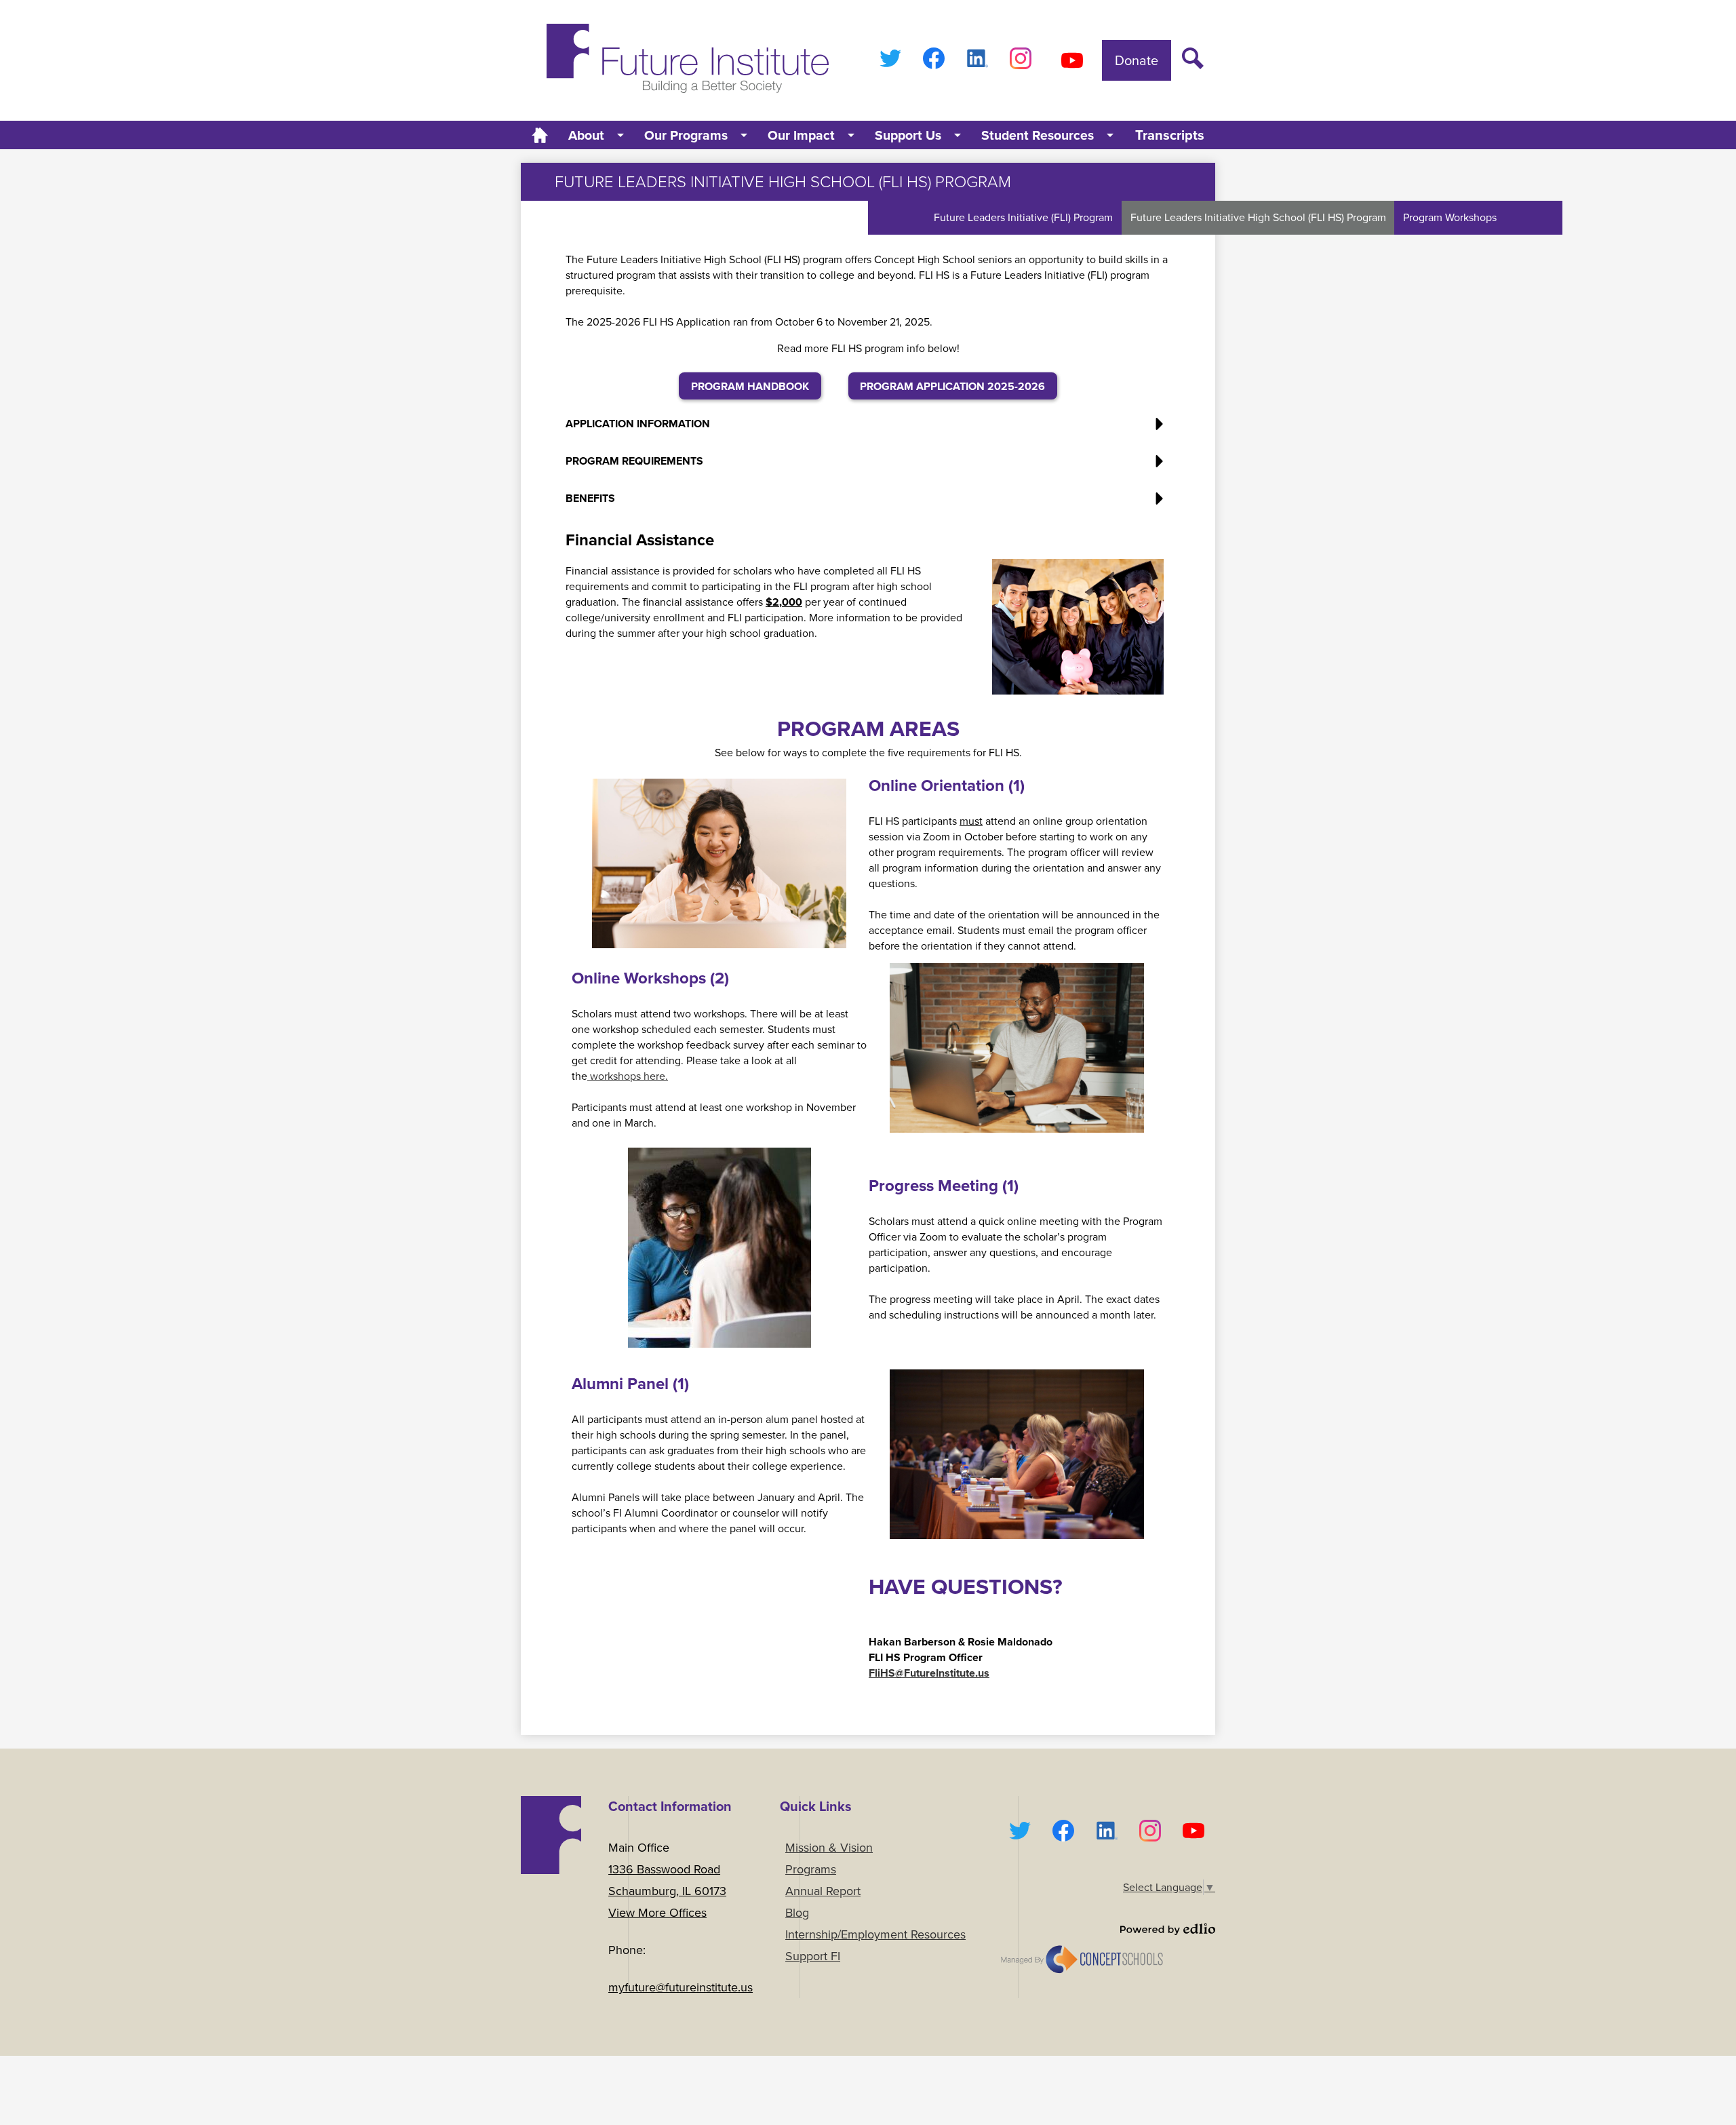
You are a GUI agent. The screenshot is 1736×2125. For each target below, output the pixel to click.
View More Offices (657, 1913)
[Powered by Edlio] (1107, 1929)
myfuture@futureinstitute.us (680, 1987)
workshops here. (628, 1076)
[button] (597, 135)
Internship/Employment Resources (875, 1934)
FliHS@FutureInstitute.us (929, 1673)
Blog (797, 1913)
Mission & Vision (829, 1848)
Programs (811, 1869)
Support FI (813, 1956)
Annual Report (823, 1891)
